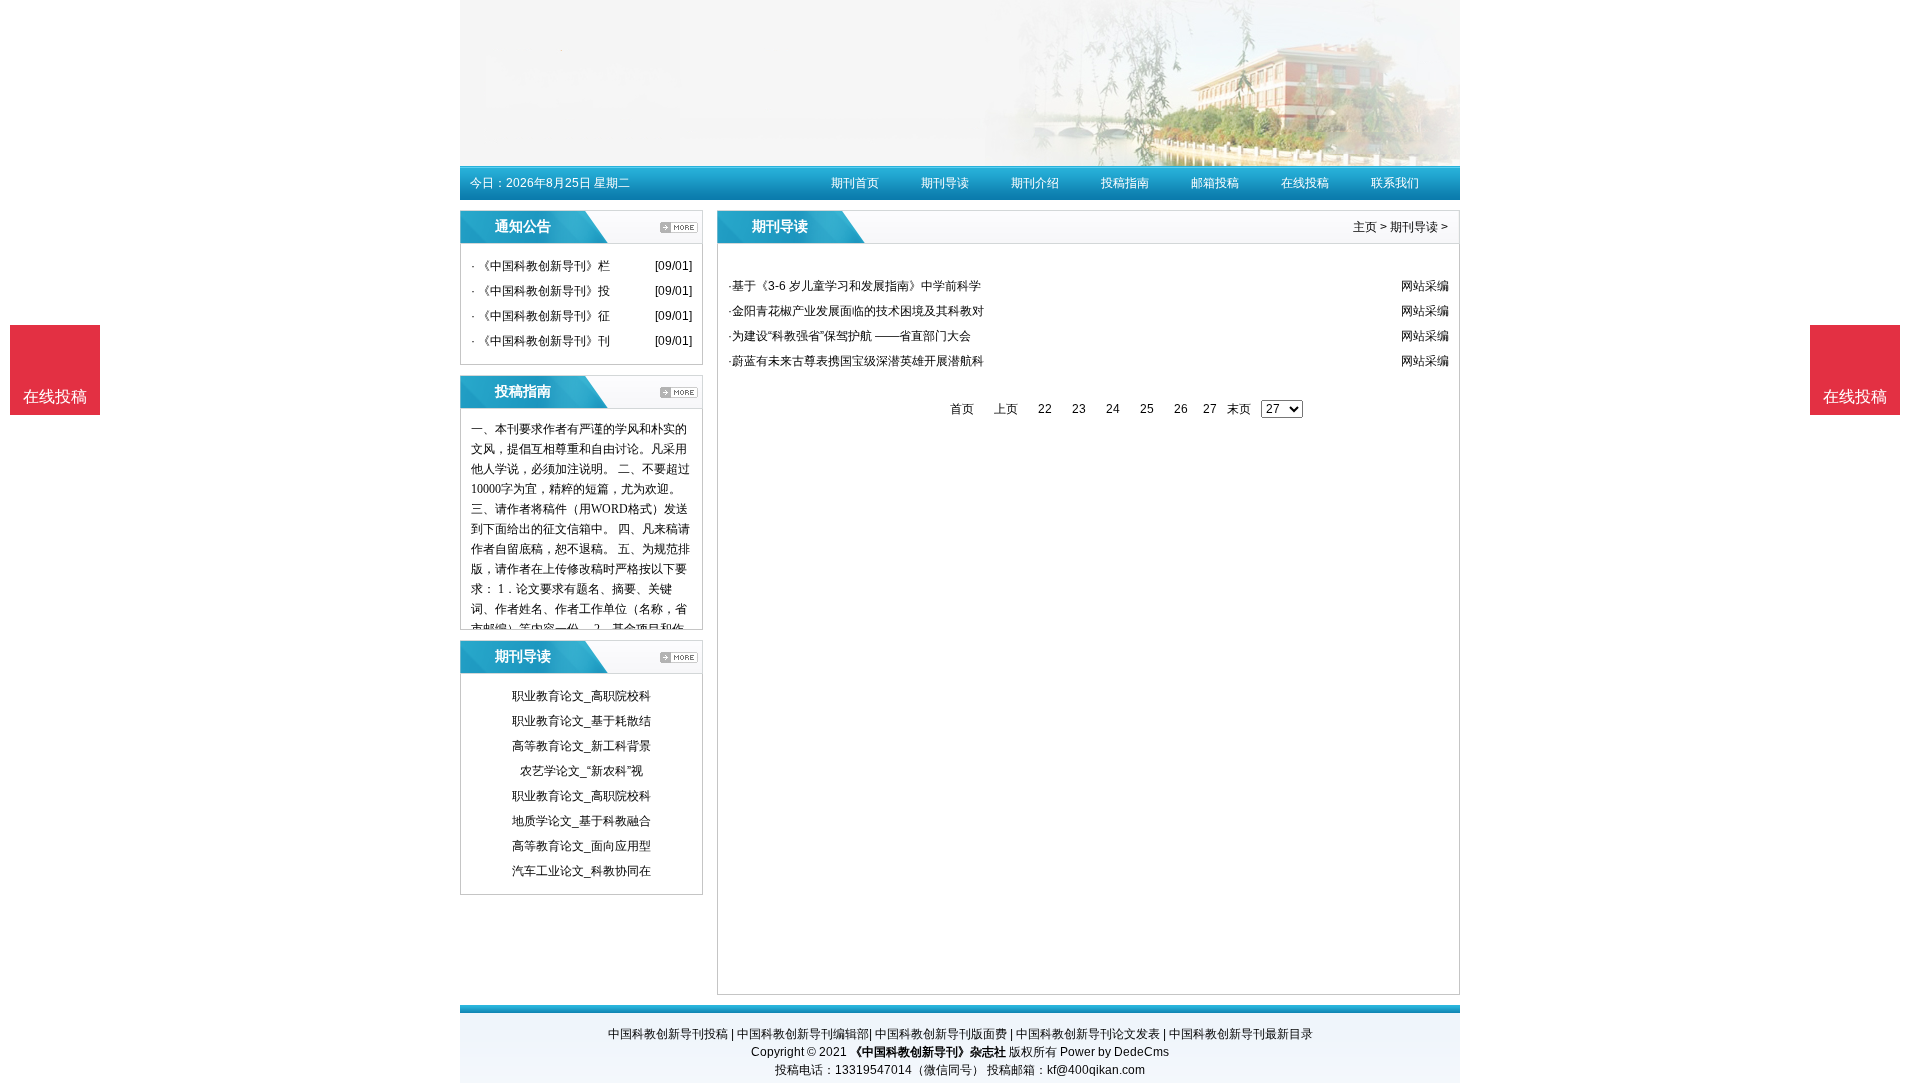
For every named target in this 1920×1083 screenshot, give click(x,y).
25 (1147, 409)
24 (1113, 409)
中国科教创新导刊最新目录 (1241, 1034)
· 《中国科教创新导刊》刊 (540, 341)
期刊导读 (945, 183)
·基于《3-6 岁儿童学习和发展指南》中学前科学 (854, 286)
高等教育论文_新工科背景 (581, 746)
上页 (1006, 409)
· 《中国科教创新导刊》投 (540, 291)
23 (1079, 409)
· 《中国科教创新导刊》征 (540, 316)
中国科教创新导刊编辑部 (803, 1034)
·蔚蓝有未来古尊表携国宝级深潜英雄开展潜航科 (856, 361)
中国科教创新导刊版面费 (941, 1034)
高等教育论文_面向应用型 (581, 846)
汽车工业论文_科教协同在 (581, 871)
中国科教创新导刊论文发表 (1088, 1034)
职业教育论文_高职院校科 (581, 696)
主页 (1365, 227)
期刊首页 (855, 183)
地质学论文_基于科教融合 (581, 821)
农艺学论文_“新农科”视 (581, 771)
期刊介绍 (1035, 183)
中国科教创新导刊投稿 (668, 1034)
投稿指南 (1125, 183)
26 (1181, 409)
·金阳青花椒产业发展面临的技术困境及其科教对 (856, 311)
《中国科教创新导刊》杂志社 (928, 1052)
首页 (962, 409)
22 (1045, 409)
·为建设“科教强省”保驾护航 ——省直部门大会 (849, 336)
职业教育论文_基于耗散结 (581, 721)
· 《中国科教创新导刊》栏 (540, 266)
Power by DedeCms (1114, 1052)
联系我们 (1395, 183)
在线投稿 (1305, 183)
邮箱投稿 (1215, 183)
